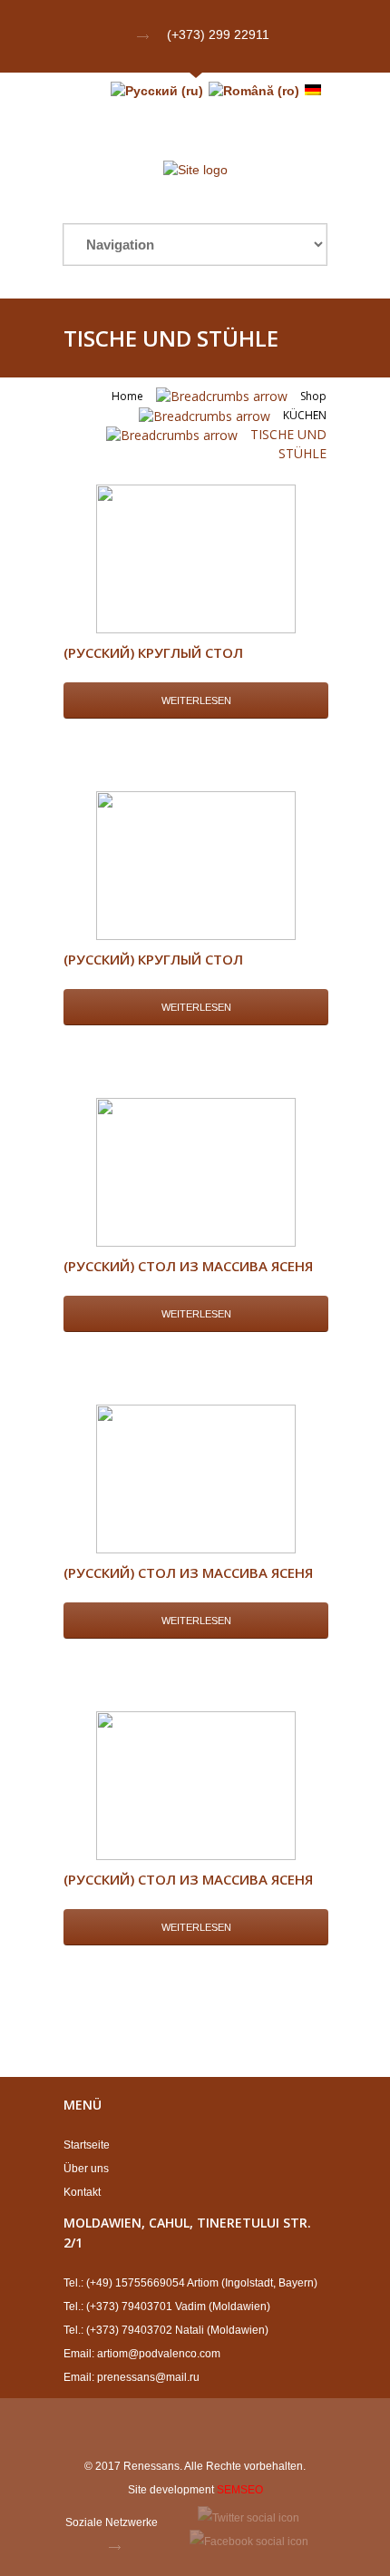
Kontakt (82, 2192)
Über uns (86, 2169)
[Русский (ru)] (157, 91)
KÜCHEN (305, 415)
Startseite (87, 2145)
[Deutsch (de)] (313, 91)
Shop (313, 396)
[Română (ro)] (254, 91)
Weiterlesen (196, 700)
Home (127, 396)
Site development (171, 2490)
